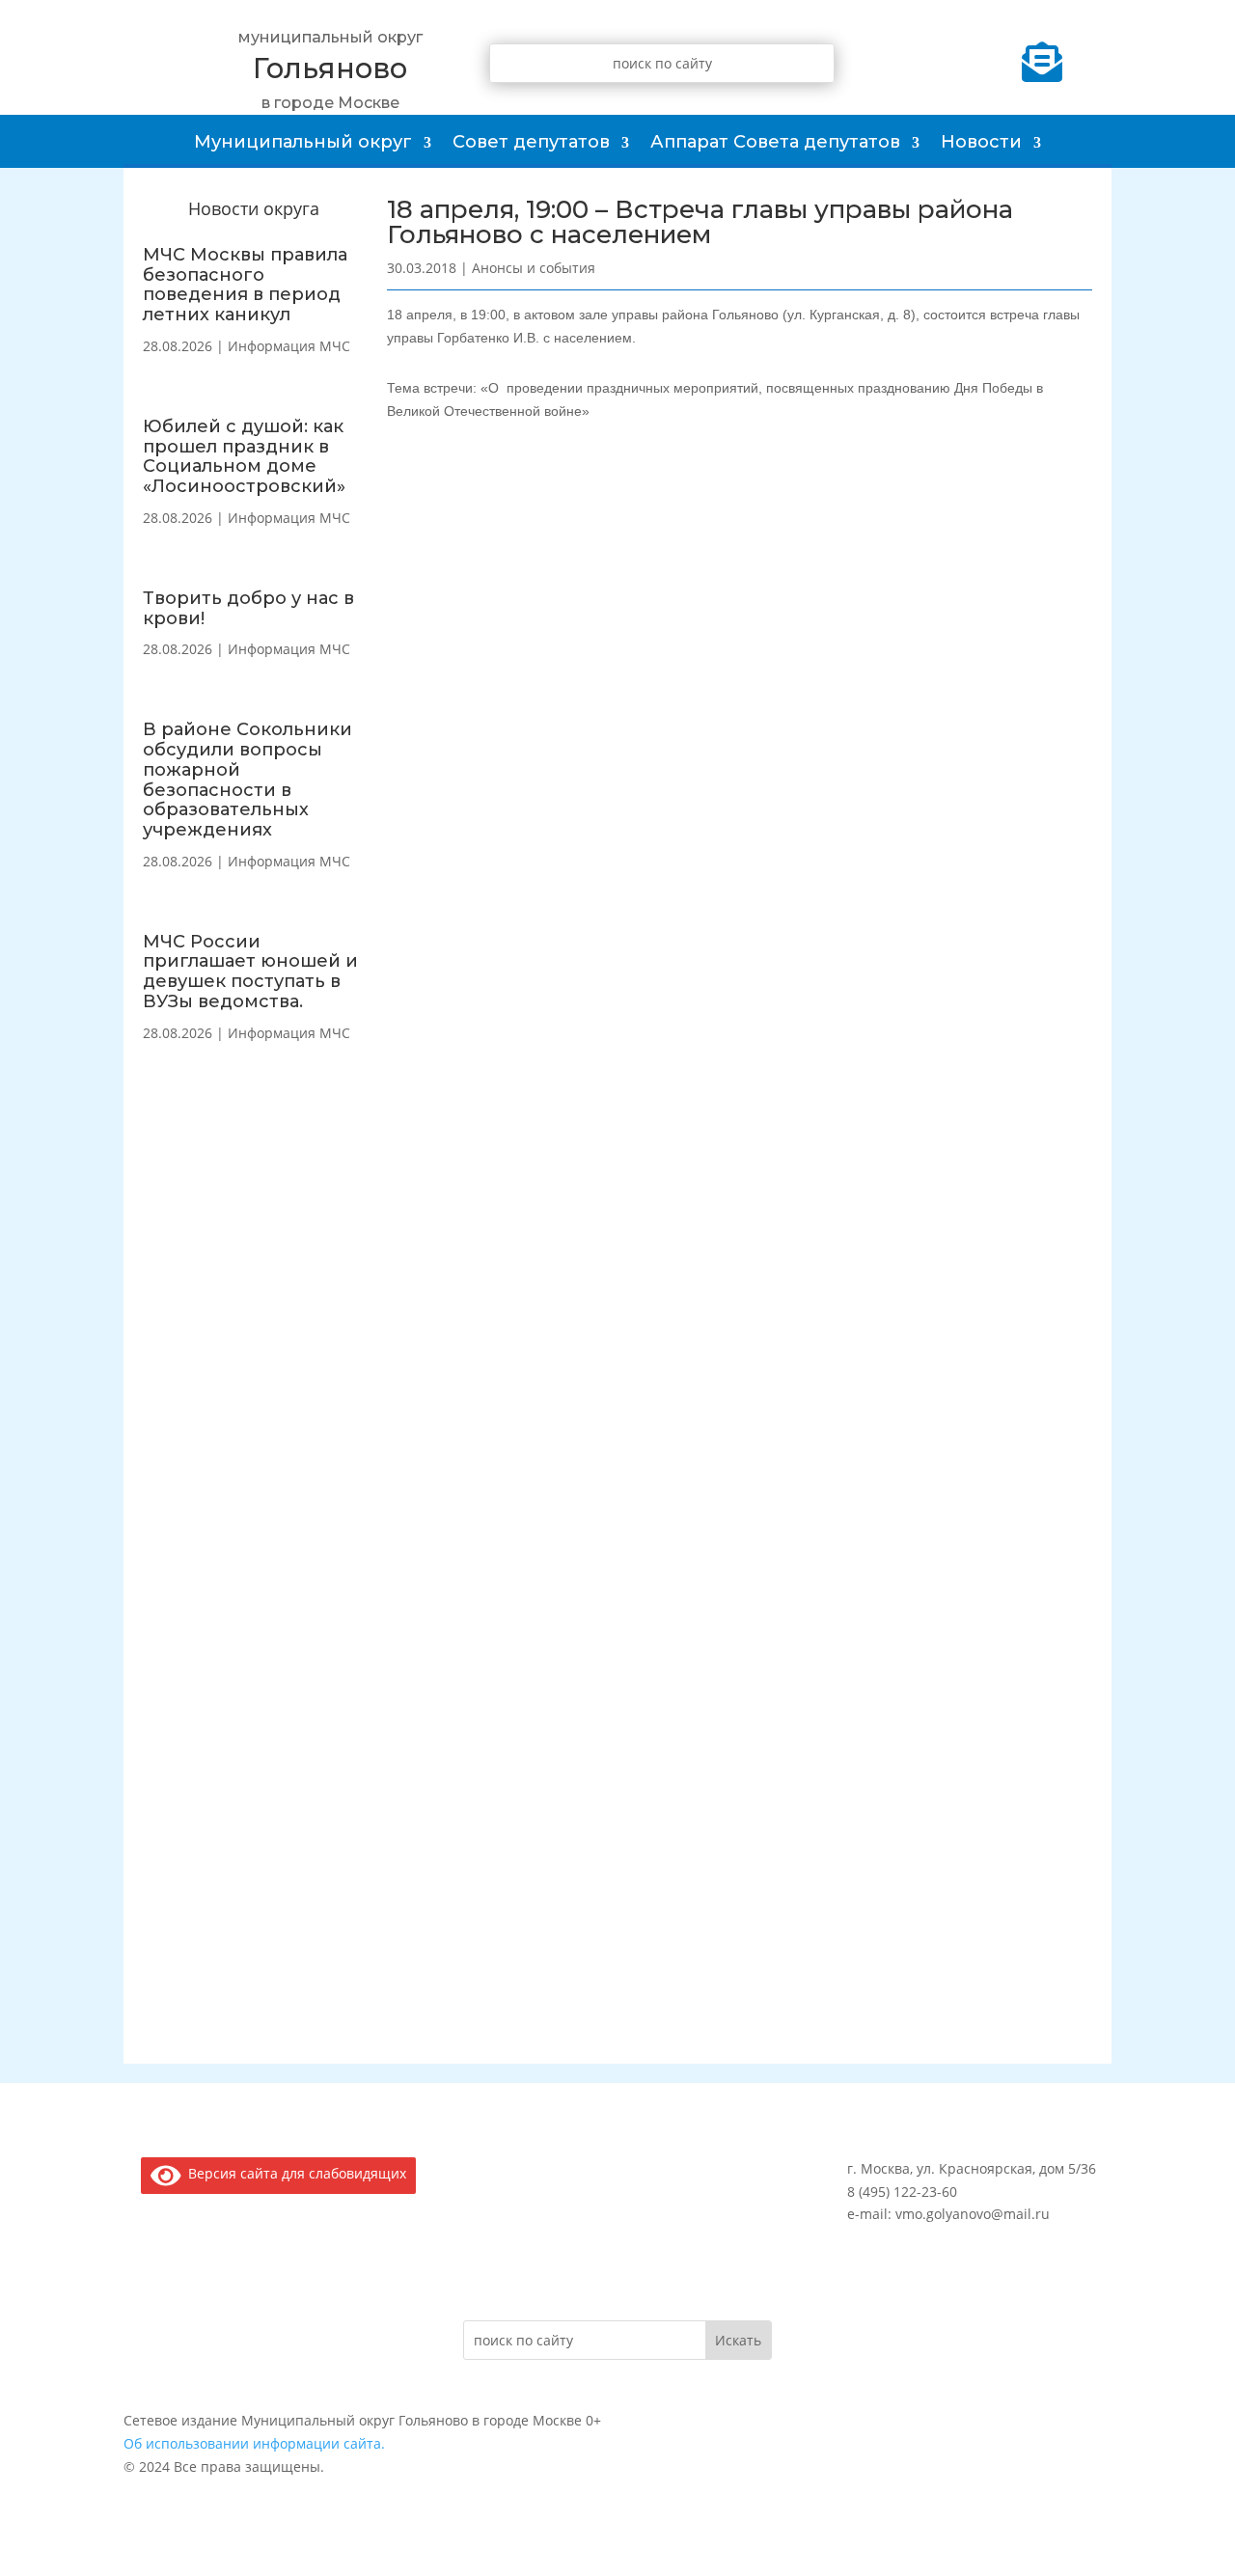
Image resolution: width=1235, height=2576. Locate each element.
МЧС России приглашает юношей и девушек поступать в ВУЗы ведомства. (250, 972)
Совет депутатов (531, 142)
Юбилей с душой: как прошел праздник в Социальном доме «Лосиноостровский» (244, 456)
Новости (981, 142)
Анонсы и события (534, 268)
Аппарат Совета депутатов (775, 142)
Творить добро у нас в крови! (248, 608)
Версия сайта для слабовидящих (294, 2173)
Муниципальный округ (303, 142)
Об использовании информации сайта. (254, 2443)
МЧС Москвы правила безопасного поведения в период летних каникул (245, 285)
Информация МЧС (289, 346)
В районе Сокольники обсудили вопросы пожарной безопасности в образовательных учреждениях (247, 780)
